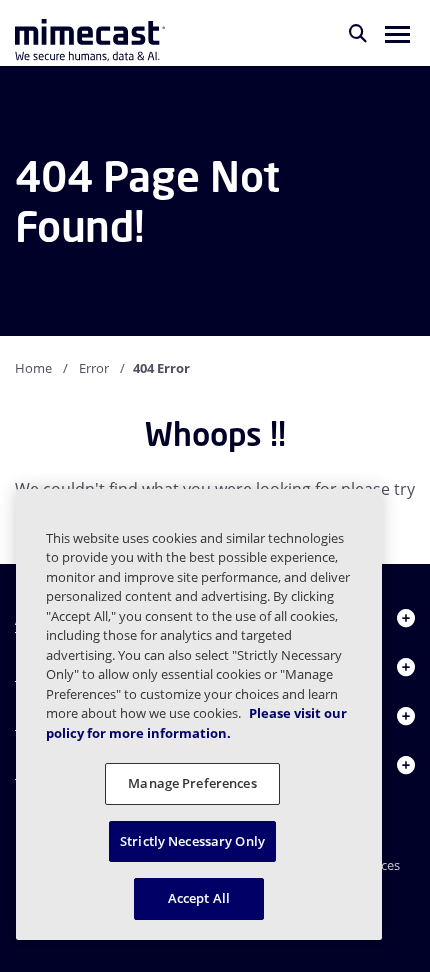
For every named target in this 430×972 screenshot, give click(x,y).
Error (94, 368)
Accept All (199, 898)
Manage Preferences (192, 783)
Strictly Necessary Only (192, 841)
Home (33, 368)
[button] (397, 33)
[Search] (358, 33)
